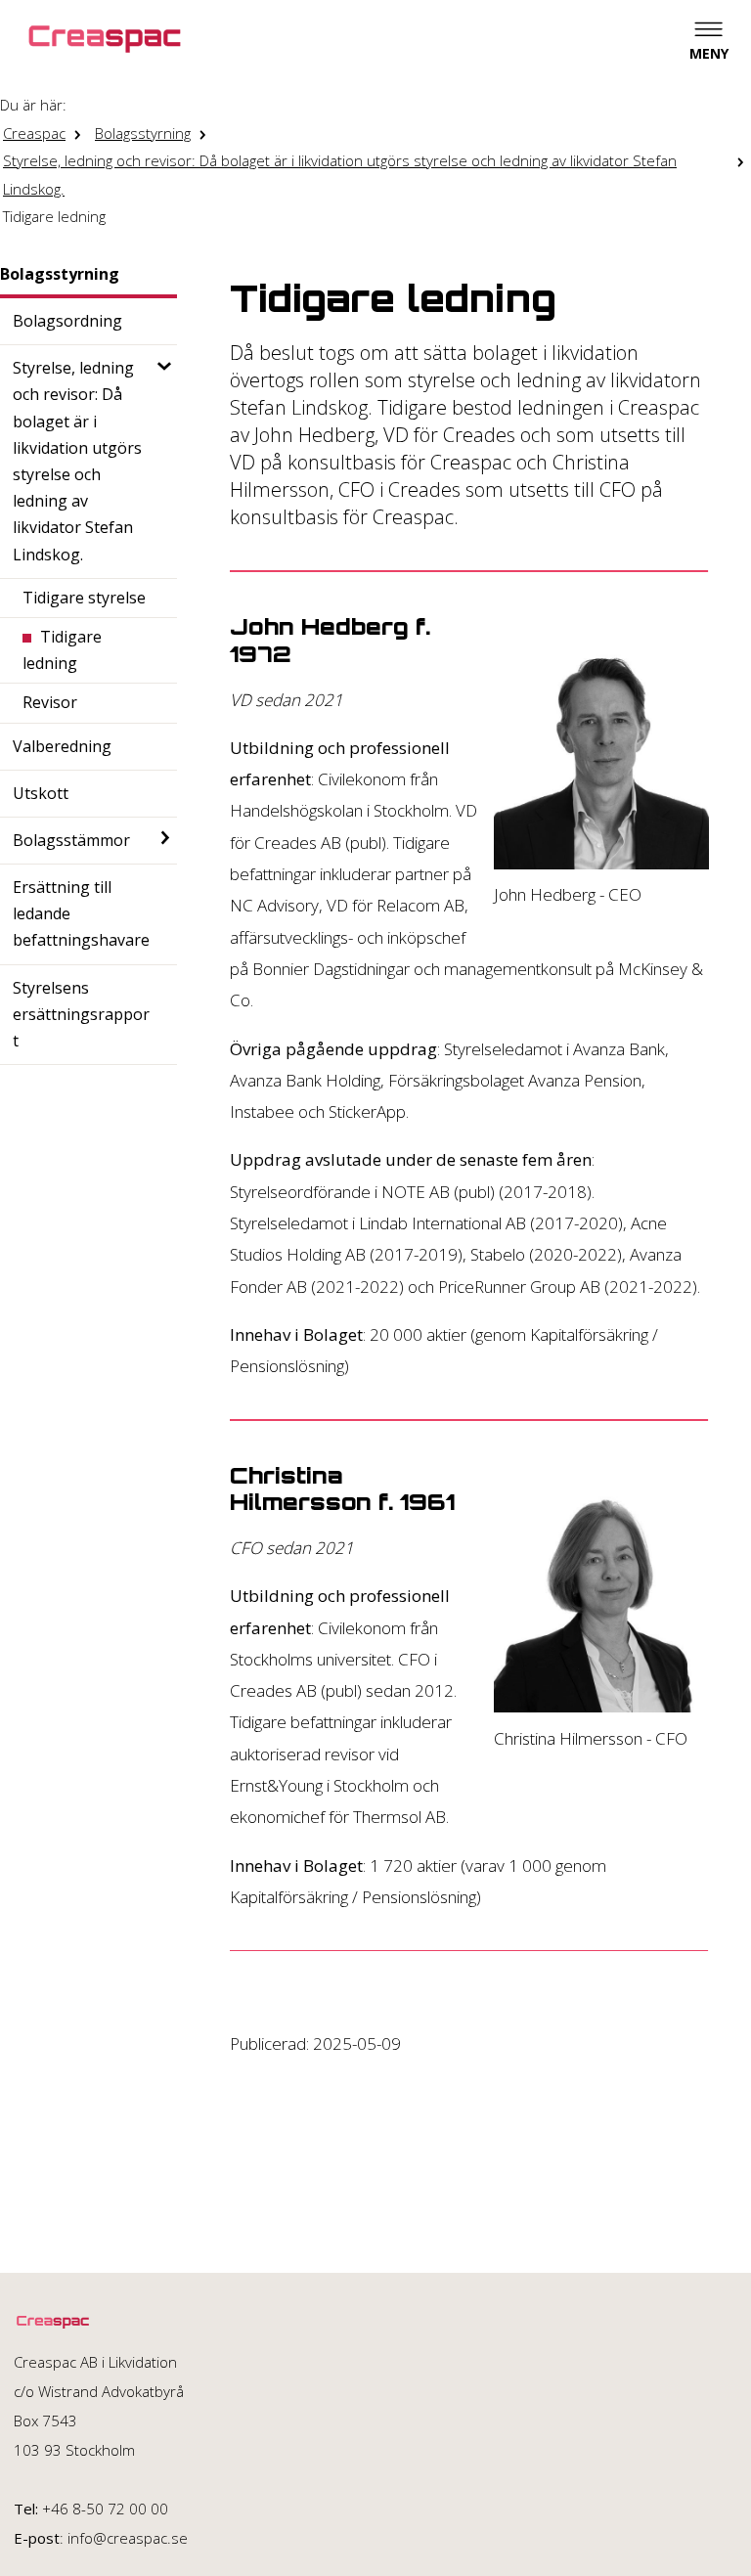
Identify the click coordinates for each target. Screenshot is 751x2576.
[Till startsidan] (105, 39)
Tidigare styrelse (84, 598)
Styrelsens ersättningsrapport (81, 1014)
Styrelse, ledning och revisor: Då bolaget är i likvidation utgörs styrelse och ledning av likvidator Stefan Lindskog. (340, 175)
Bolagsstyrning (143, 133)
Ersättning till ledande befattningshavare (81, 913)
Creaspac (34, 133)
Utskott (41, 793)
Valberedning (62, 746)
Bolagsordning (67, 321)
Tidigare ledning (54, 216)
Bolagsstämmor (71, 840)
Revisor (50, 702)
